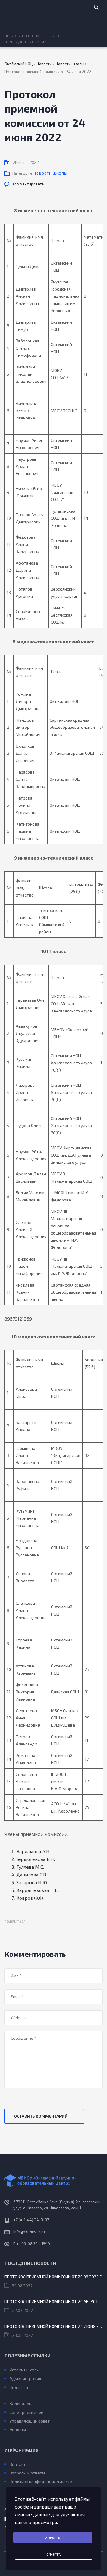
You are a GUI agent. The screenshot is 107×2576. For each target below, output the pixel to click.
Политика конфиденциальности (41, 2482)
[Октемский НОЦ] (53, 2181)
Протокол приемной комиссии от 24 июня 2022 (53, 2326)
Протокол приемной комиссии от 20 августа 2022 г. (53, 2301)
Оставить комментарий (41, 2116)
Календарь (20, 2404)
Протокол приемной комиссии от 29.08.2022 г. (53, 2277)
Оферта (54, 2554)
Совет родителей (26, 2412)
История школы (25, 2370)
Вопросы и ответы (27, 2473)
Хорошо (53, 2537)
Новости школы (51, 173)
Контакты (19, 2464)
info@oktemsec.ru (29, 2232)
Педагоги (19, 2387)
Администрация (25, 2379)
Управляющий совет (30, 2421)
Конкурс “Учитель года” (31, 2395)
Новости (18, 2430)
